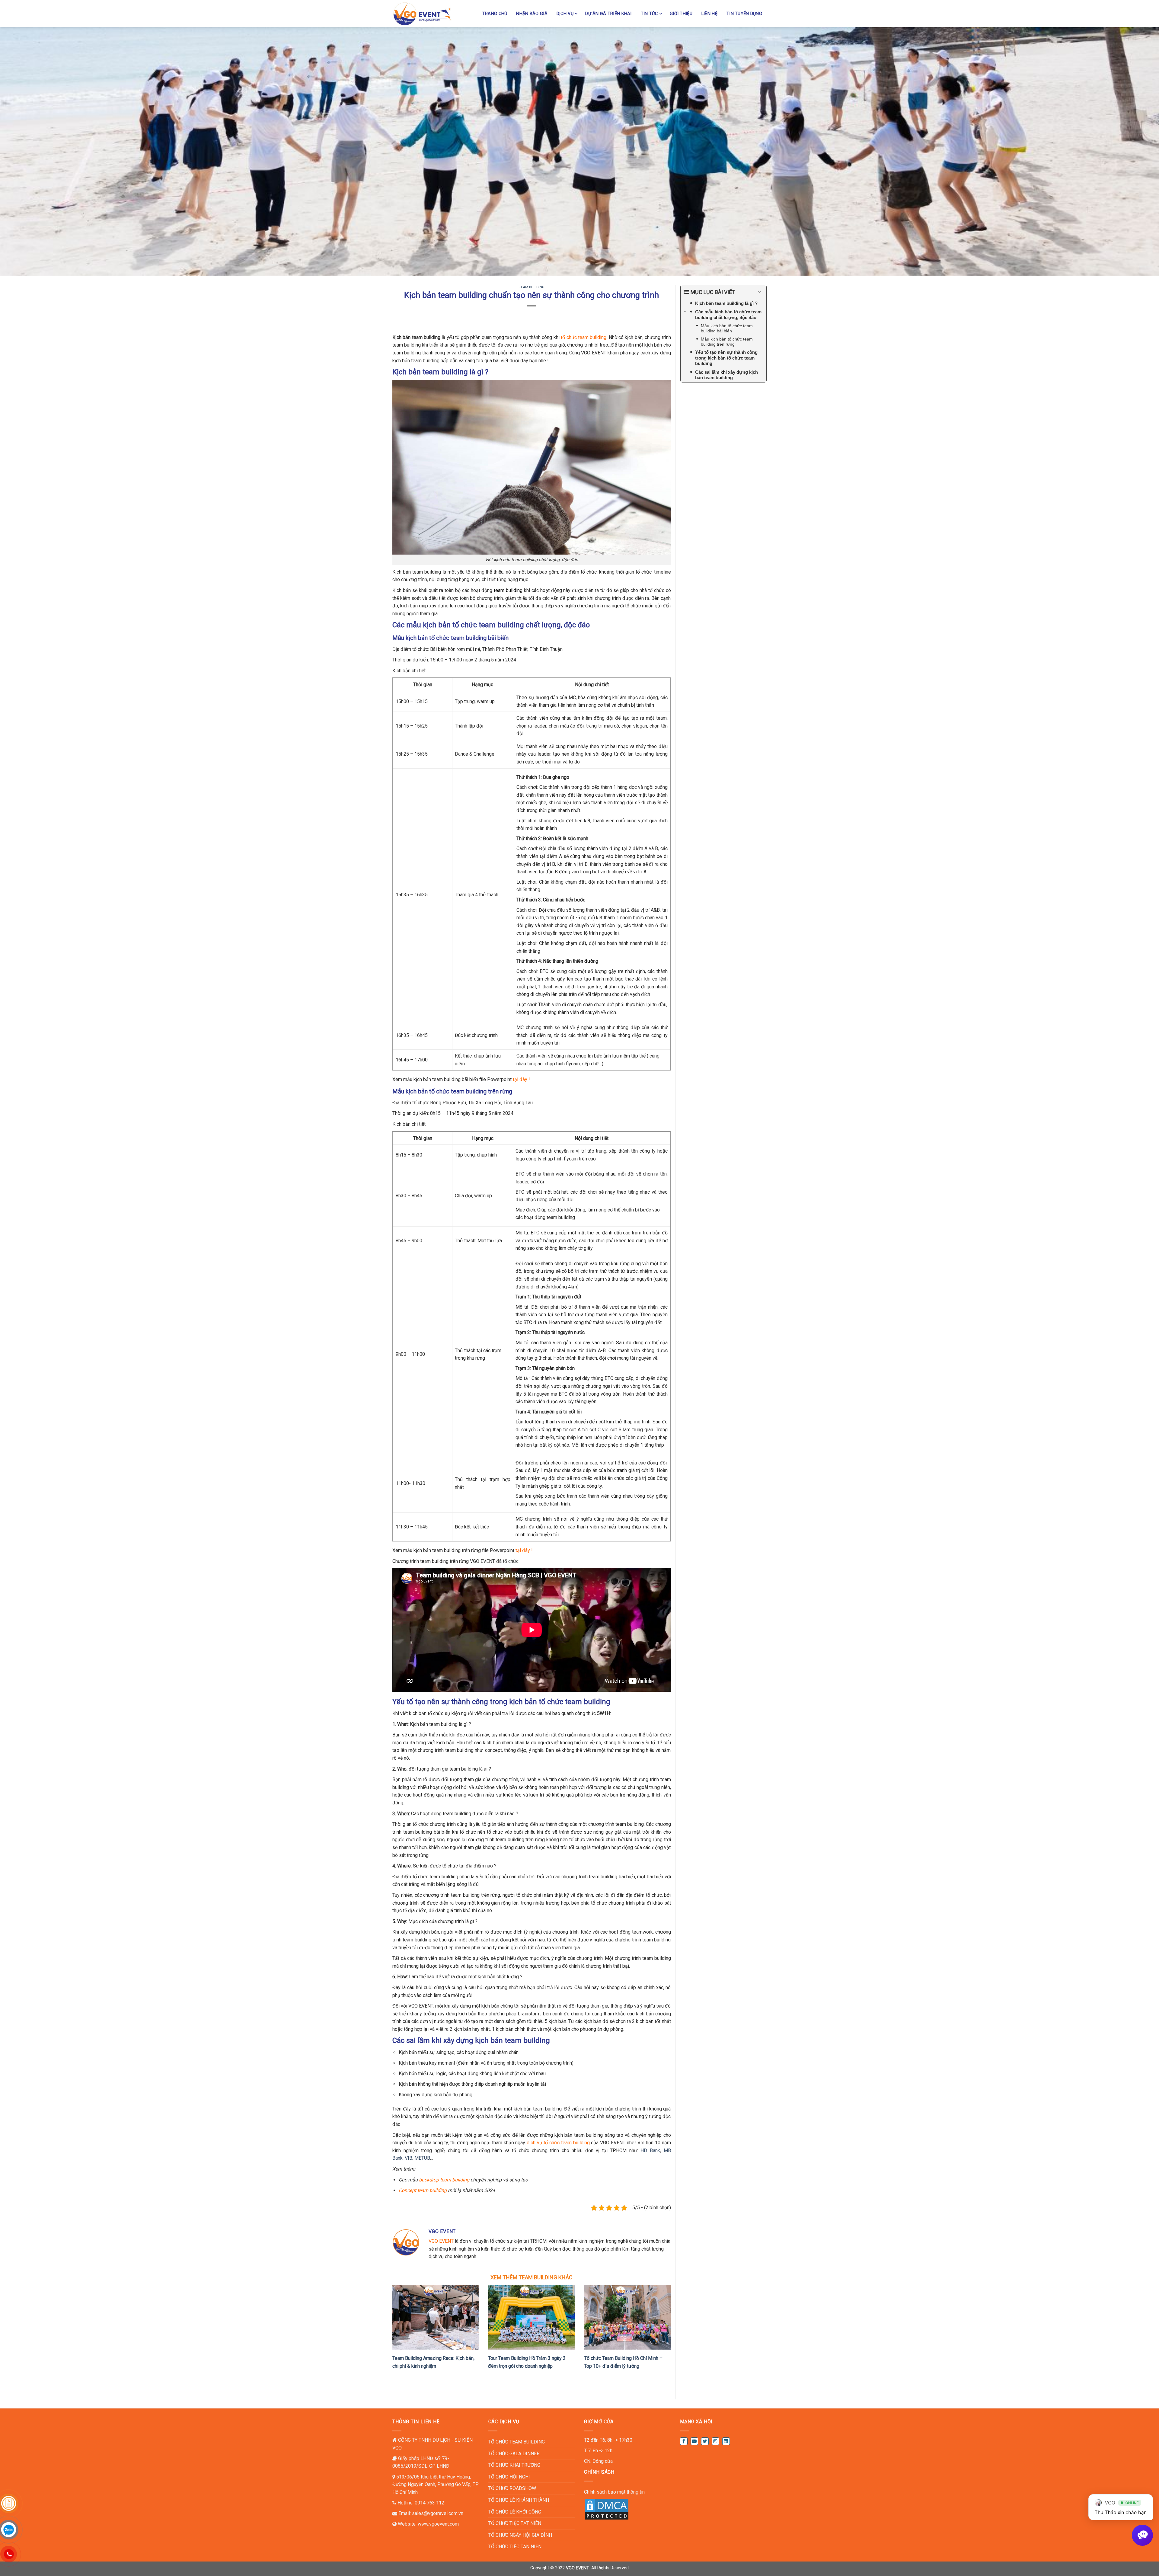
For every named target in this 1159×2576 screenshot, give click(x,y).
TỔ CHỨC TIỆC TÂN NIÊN (515, 2547)
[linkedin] (726, 2441)
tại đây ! (521, 1079)
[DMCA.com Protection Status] (607, 2509)
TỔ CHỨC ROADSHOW (512, 2488)
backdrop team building (444, 2180)
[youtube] (694, 2441)
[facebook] (684, 2441)
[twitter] (705, 2441)
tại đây (523, 1550)
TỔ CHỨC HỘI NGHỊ (509, 2477)
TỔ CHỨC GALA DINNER (514, 2454)
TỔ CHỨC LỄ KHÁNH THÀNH (519, 2500)
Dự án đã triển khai (608, 14)
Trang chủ (495, 14)
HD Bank (650, 2150)
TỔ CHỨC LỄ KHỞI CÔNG (515, 2512)
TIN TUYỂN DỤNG (744, 14)
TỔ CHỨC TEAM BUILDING (517, 2442)
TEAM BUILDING (532, 287)
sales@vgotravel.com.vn (438, 2513)
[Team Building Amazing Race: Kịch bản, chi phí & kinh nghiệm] (436, 2317)
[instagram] (715, 2441)
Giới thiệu (681, 14)
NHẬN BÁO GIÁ (532, 14)
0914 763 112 (429, 2503)
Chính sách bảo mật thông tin (614, 2492)
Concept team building (423, 2190)
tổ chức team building (584, 337)
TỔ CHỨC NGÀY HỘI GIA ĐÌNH (520, 2535)
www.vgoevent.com (438, 2524)
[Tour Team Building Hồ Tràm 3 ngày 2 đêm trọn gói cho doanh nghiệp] (531, 2317)
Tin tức (649, 14)
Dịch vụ (565, 14)
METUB (422, 2158)
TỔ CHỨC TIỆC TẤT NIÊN (515, 2523)
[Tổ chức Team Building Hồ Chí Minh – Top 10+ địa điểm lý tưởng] (627, 2317)
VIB (409, 2158)
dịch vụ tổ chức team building (558, 2143)
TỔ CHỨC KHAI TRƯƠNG (514, 2465)
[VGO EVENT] (422, 14)
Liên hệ (709, 14)
